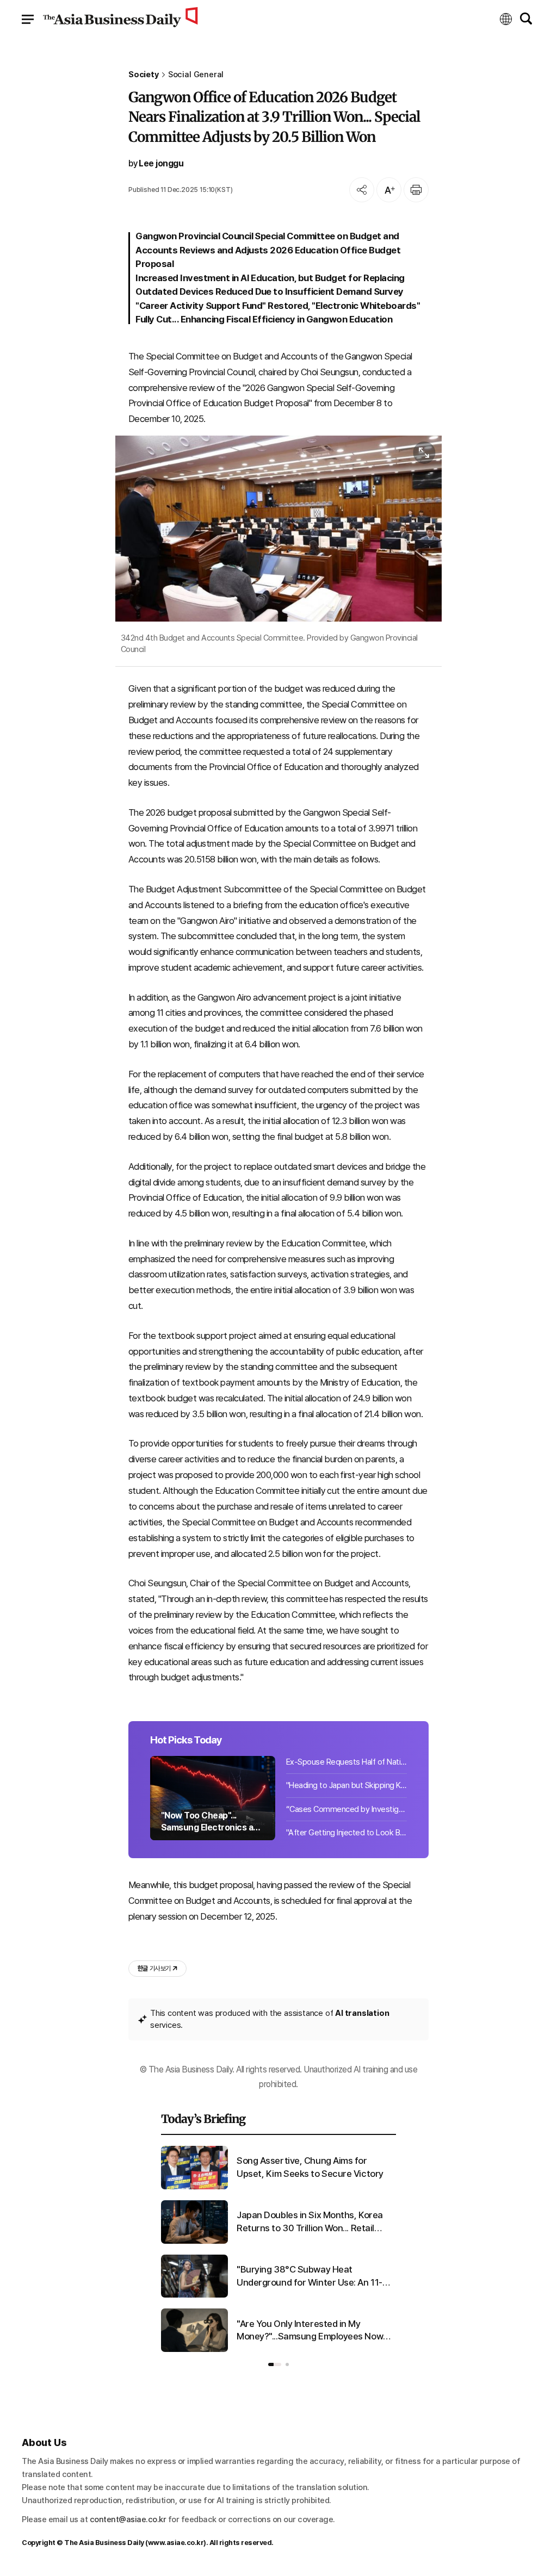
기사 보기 (154, 1969)
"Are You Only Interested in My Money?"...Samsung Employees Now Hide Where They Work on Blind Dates (314, 2331)
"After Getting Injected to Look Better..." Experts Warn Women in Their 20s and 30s (346, 1833)
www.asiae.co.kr (176, 2543)
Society (144, 75)
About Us (44, 2442)
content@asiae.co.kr (128, 2519)
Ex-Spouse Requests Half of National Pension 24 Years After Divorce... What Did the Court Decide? (346, 1762)
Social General (196, 75)
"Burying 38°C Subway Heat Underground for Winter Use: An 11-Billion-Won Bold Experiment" (310, 2277)
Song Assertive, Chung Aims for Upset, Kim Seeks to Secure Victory (310, 2167)
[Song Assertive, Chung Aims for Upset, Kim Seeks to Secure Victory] (194, 2187)
